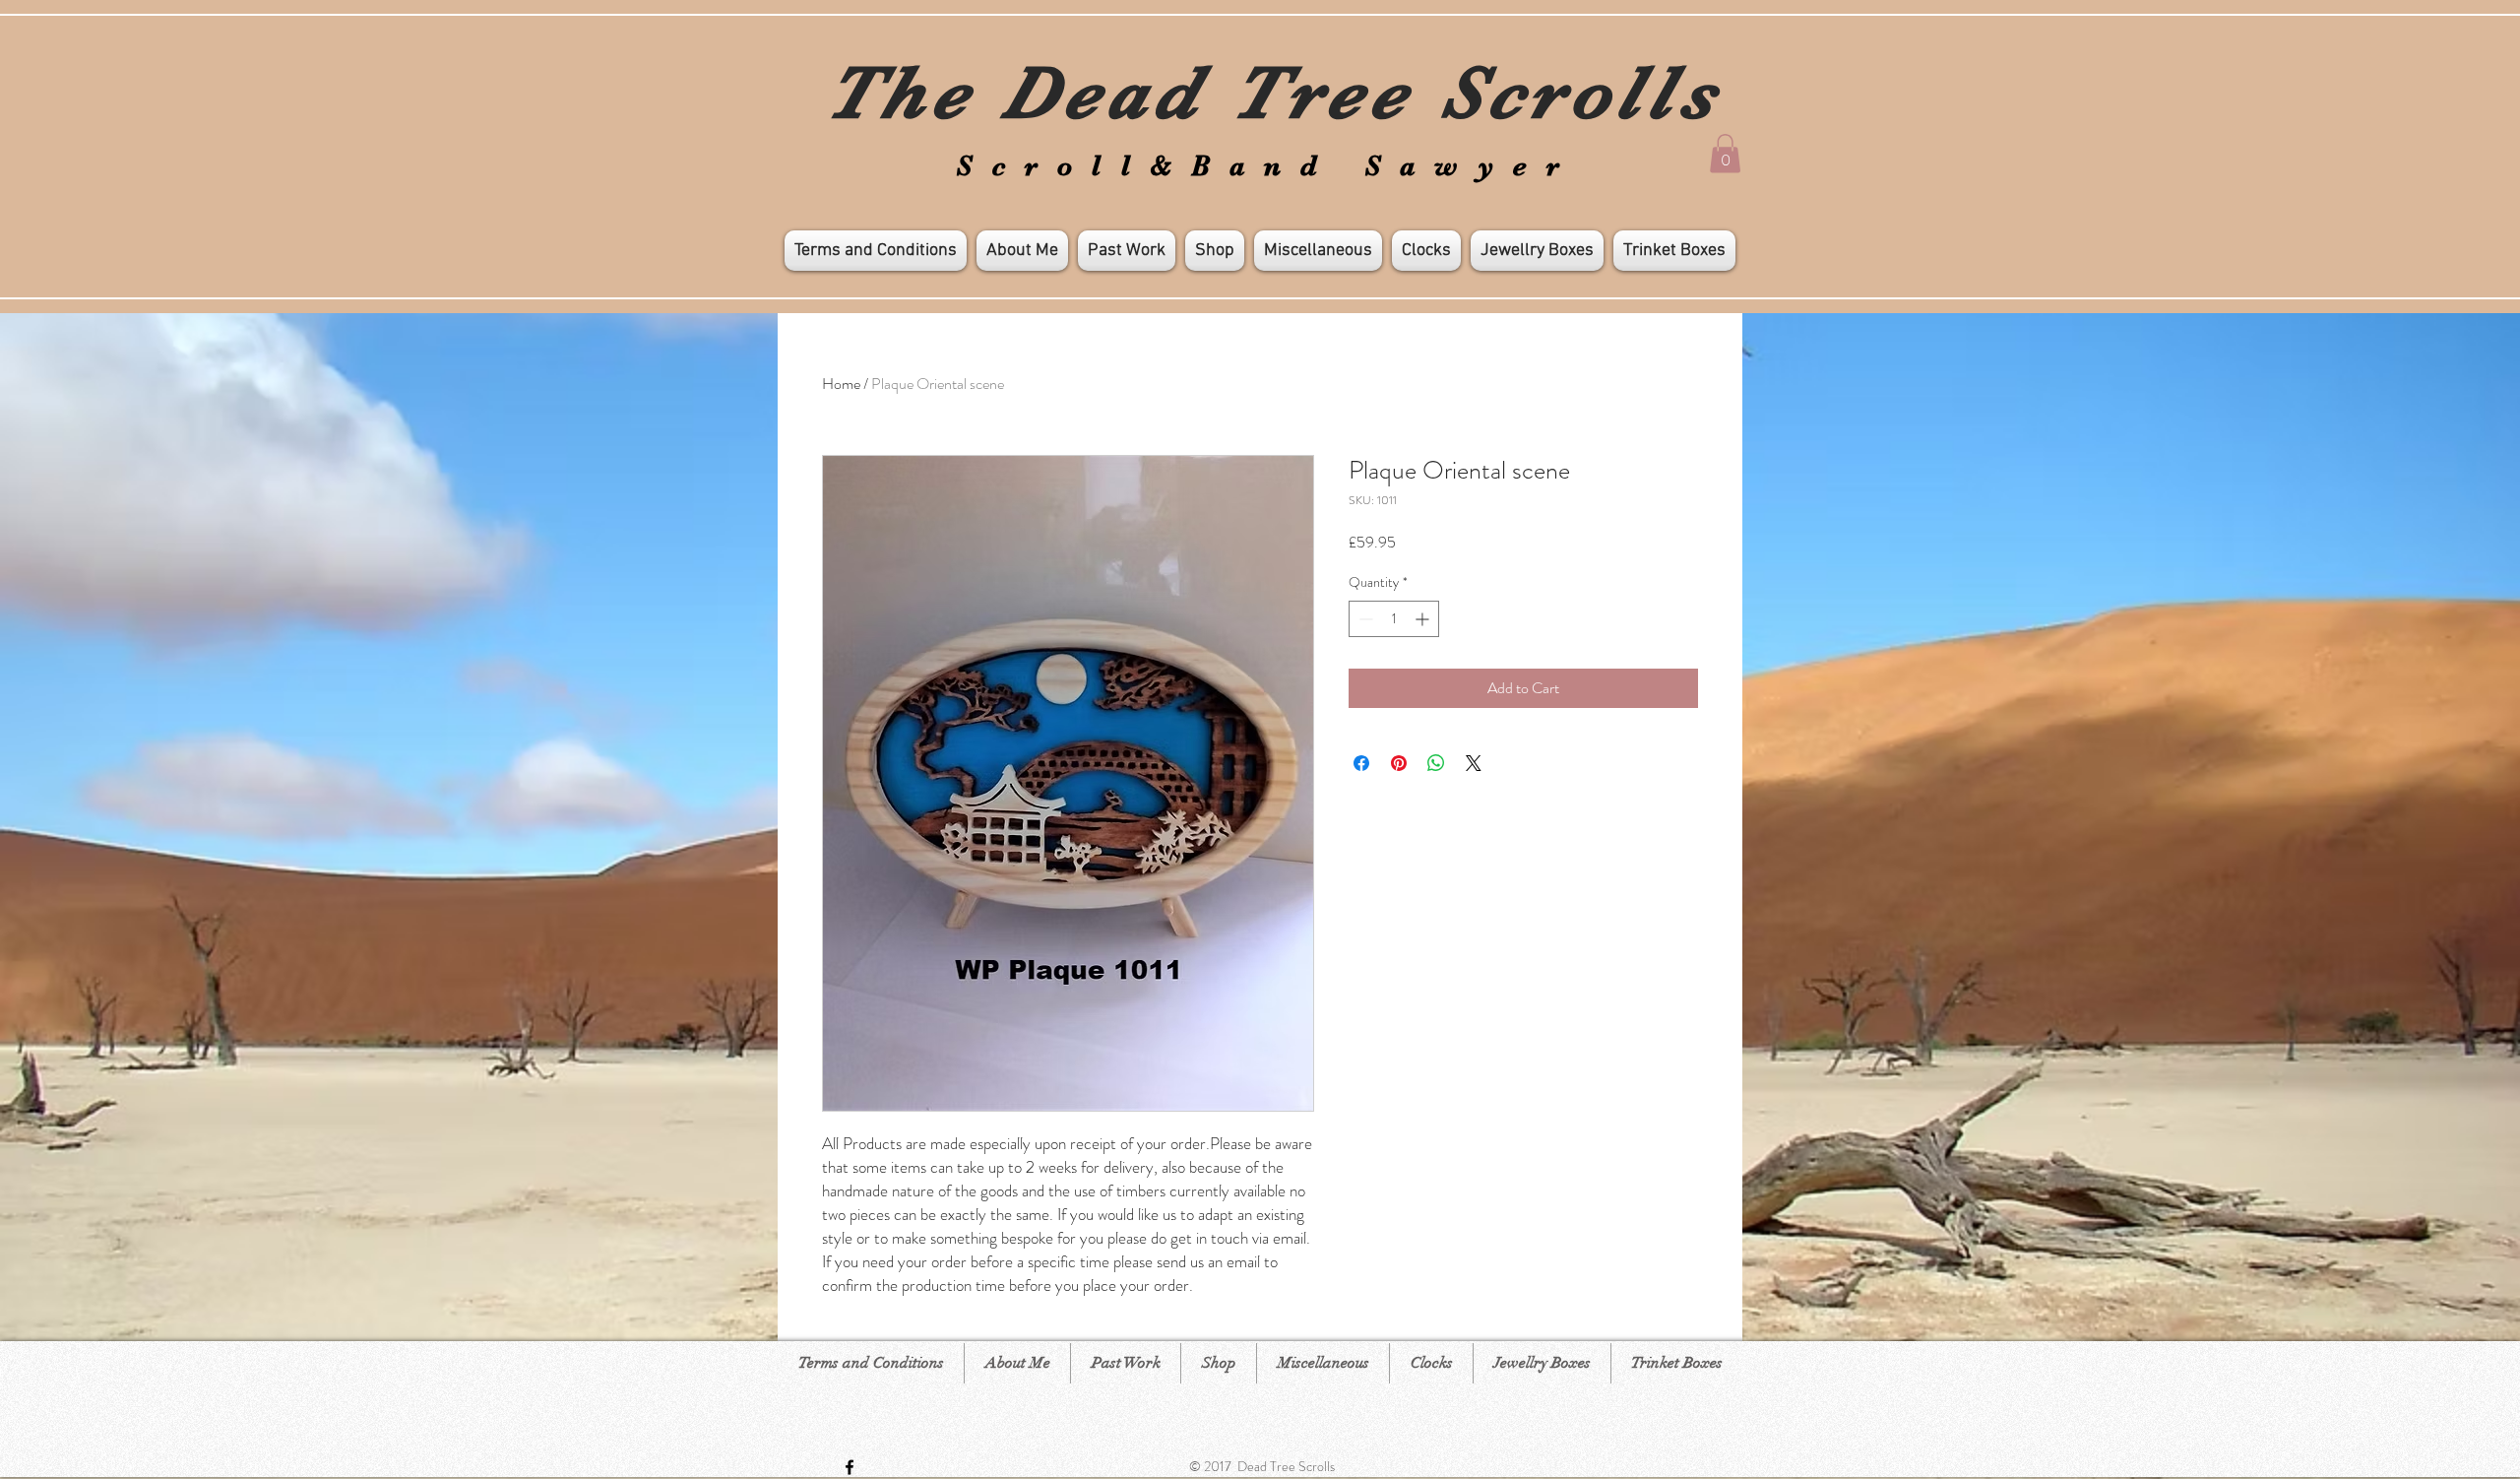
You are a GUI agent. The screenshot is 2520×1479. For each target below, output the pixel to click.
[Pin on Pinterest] (1399, 763)
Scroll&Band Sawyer (1267, 166)
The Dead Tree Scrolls (1273, 93)
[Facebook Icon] (850, 1467)
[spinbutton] (1394, 619)
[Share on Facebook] (1361, 763)
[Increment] (1424, 619)
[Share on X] (1474, 763)
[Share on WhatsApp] (1436, 763)
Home (841, 384)
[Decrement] (1364, 619)
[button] (1725, 153)
